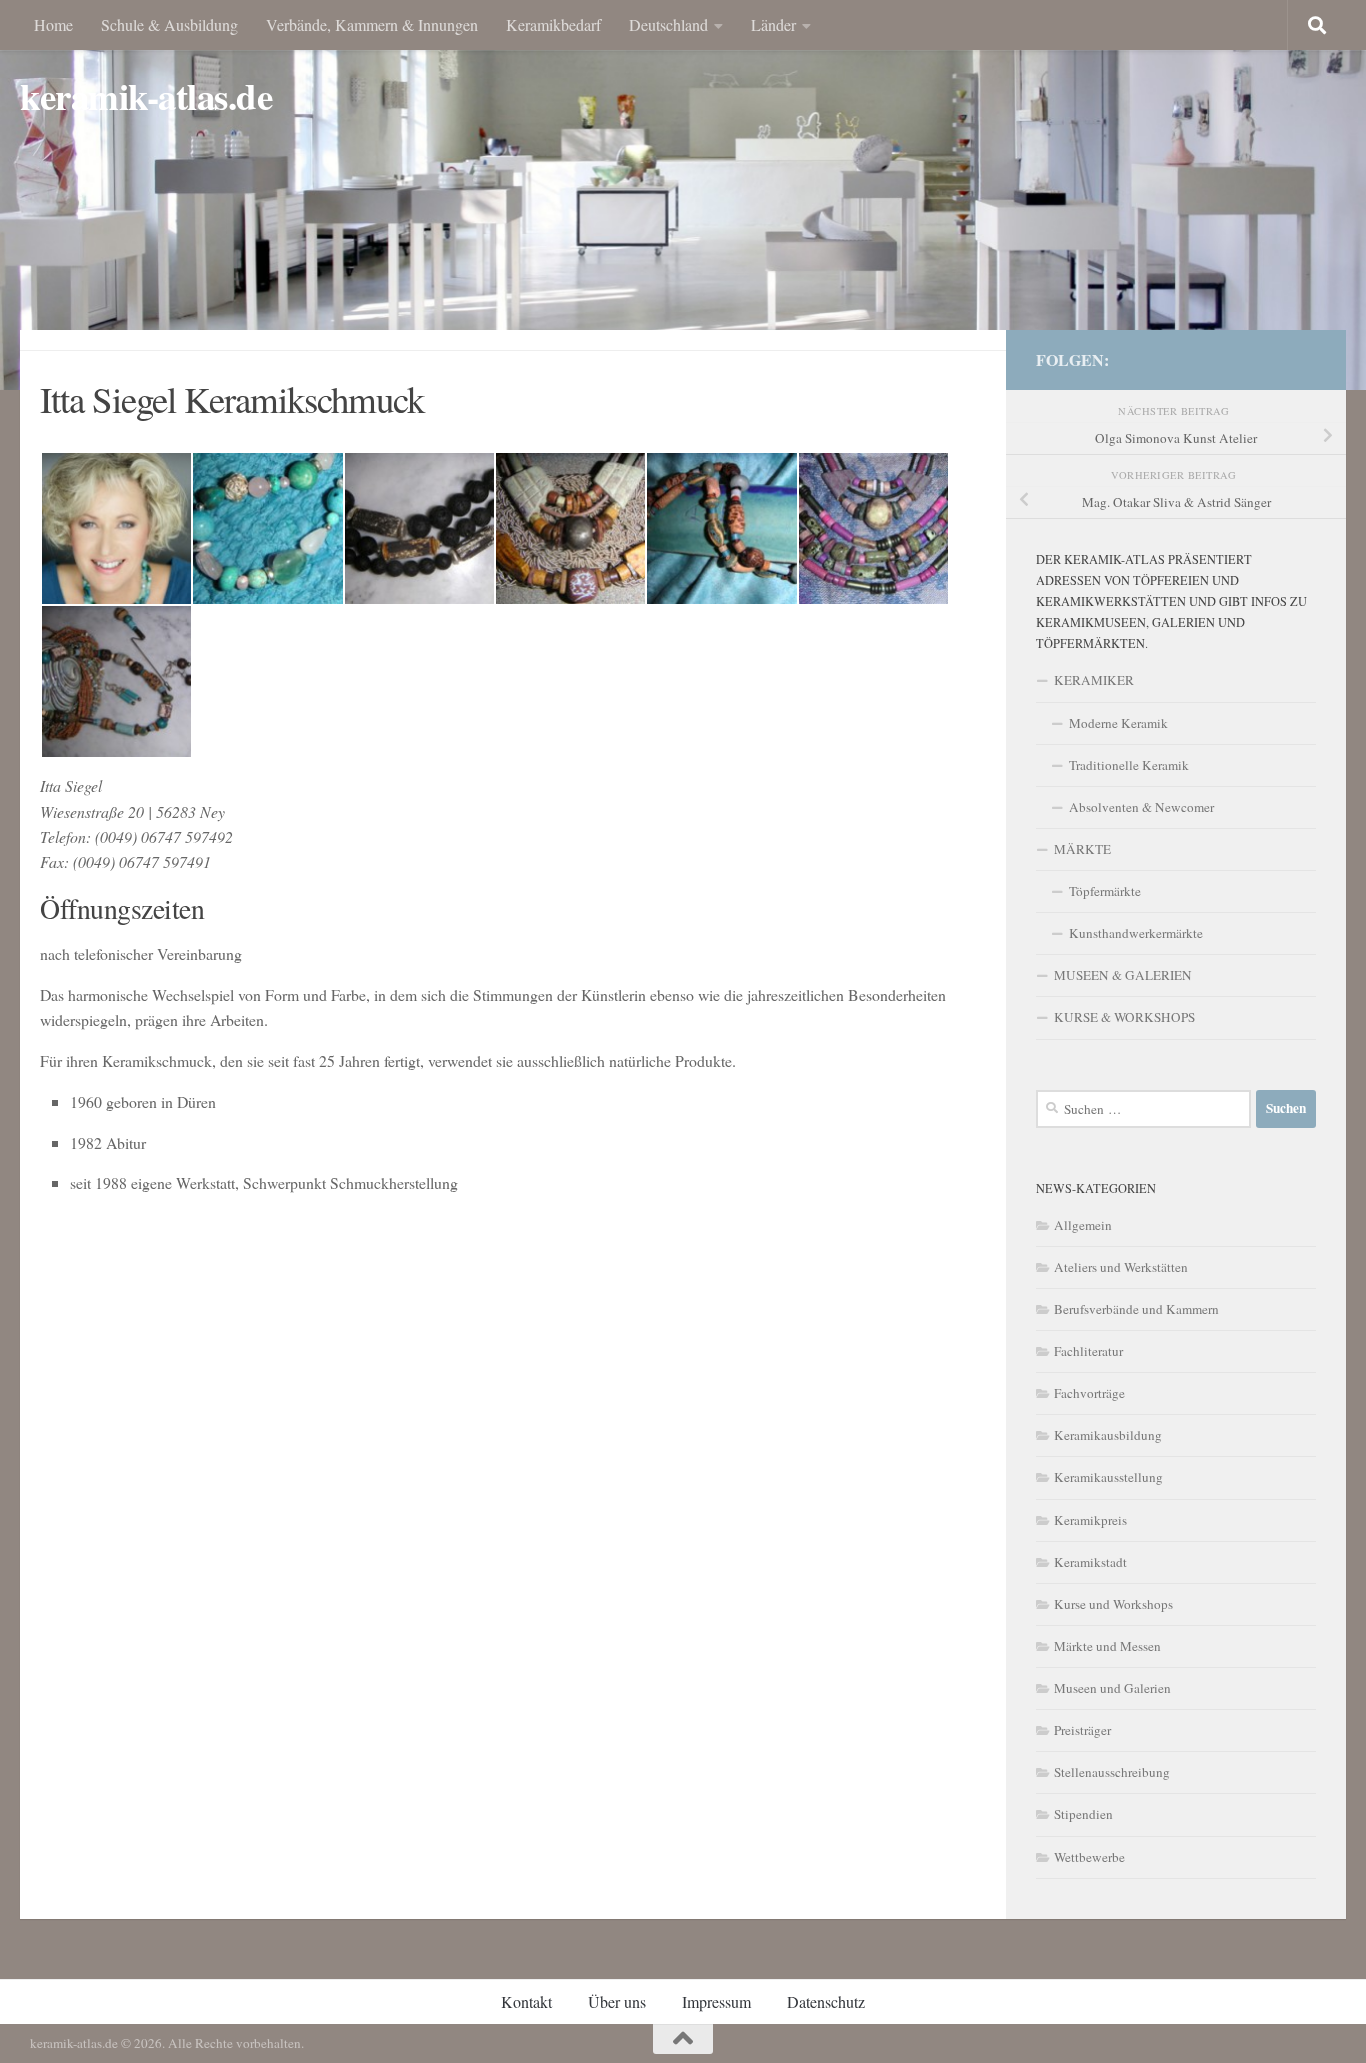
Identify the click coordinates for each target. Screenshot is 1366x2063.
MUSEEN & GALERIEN (1123, 975)
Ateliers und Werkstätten (1121, 1267)
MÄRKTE (1082, 849)
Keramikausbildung (1108, 1435)
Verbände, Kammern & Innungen (372, 24)
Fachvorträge (1089, 1393)
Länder (773, 24)
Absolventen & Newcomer (1141, 807)
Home (53, 24)
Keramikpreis (1090, 1520)
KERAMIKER (1094, 680)
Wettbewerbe (1089, 1857)
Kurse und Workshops (1113, 1604)
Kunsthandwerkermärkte (1136, 933)
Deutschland (668, 24)
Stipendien (1083, 1814)
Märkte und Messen (1107, 1646)
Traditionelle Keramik (1129, 765)
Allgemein (1083, 1225)
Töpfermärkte (1105, 891)
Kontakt (526, 2001)
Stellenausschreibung (1112, 1772)
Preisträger (1082, 1730)
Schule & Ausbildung (169, 24)
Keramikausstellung (1108, 1477)
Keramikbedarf (553, 24)
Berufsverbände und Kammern (1136, 1309)
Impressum (716, 2001)
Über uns (617, 2001)
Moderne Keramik (1118, 723)
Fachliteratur (1088, 1351)
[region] (683, 195)
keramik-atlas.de (146, 96)
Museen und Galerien (1112, 1688)
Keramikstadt (1090, 1562)
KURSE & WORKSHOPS (1124, 1017)
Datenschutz (826, 2001)
